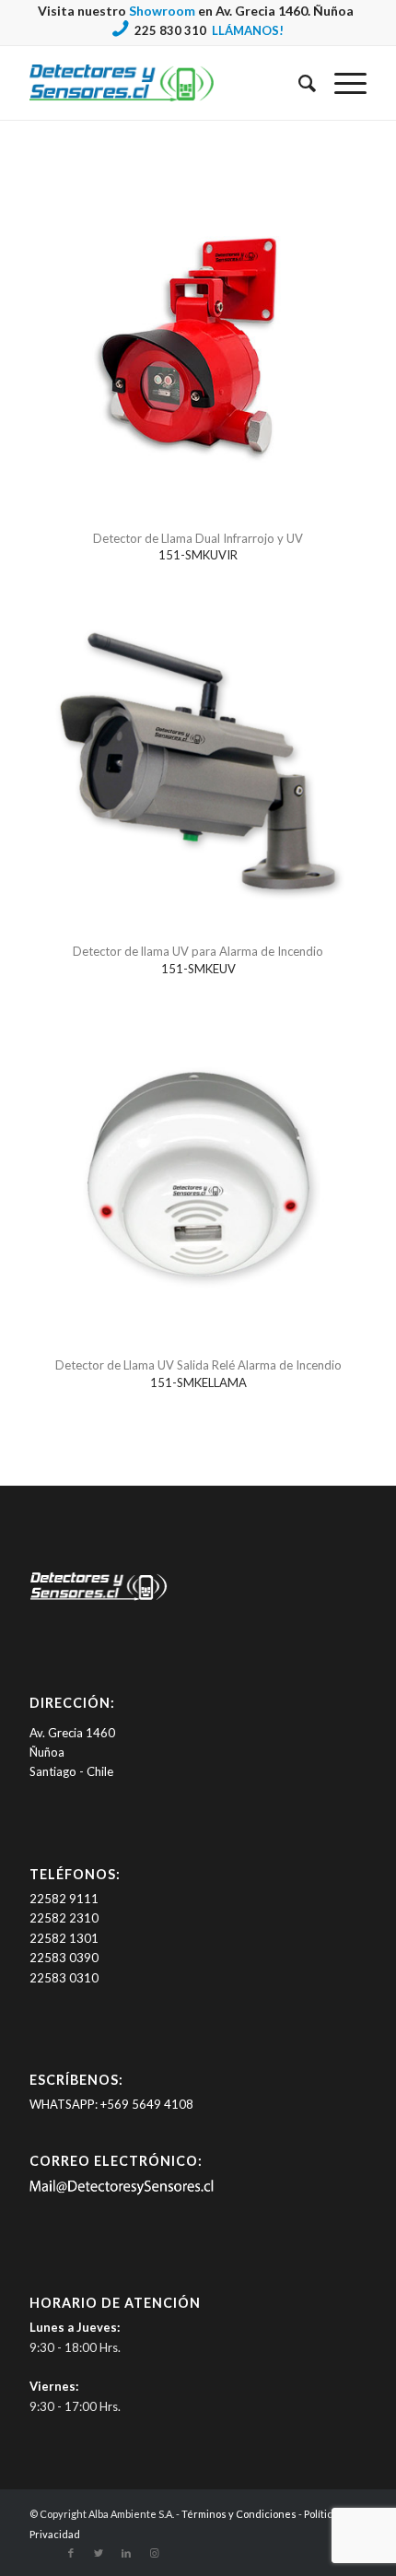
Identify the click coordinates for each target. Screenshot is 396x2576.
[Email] (122, 2191)
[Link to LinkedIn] (126, 2553)
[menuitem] (298, 83)
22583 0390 (64, 1958)
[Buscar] (298, 83)
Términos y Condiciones (239, 2514)
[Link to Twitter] (99, 2553)
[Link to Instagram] (154, 2553)
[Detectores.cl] (99, 1600)
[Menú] (341, 83)
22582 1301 (64, 1938)
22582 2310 (64, 1918)
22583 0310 (64, 1978)
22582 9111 (64, 1899)
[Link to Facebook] (71, 2553)
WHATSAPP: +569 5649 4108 (111, 2104)
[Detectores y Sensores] (164, 83)
